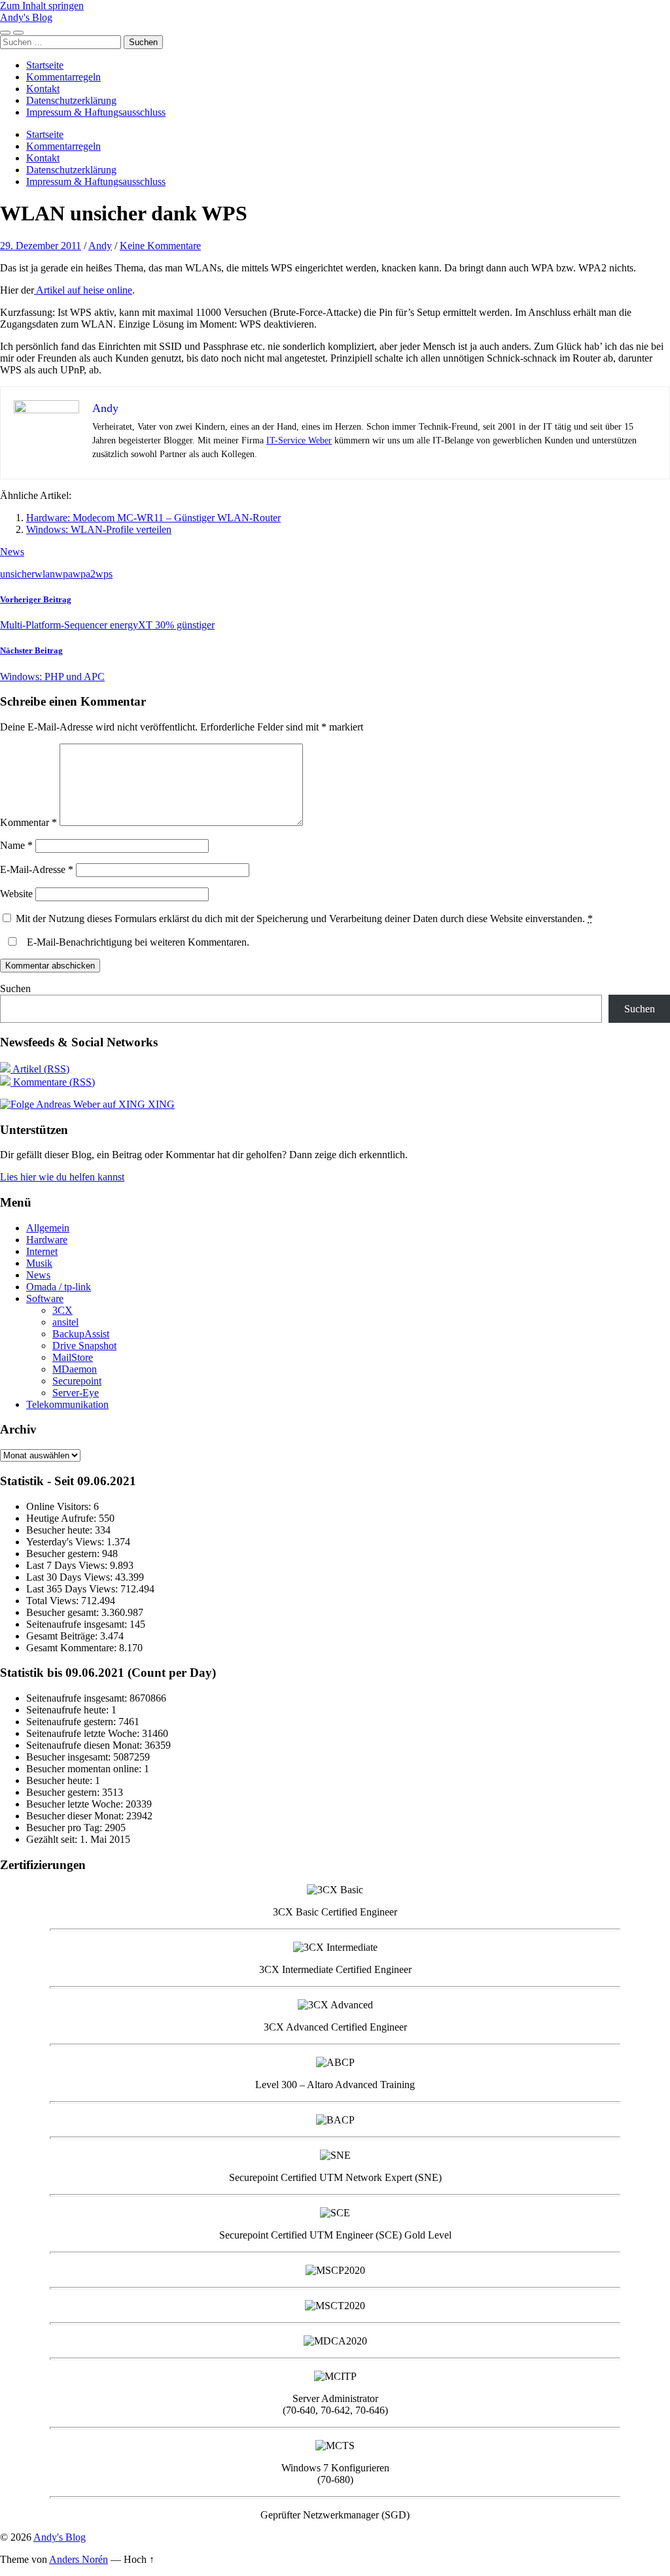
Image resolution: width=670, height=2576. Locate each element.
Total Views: (54, 1601)
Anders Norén (79, 2559)
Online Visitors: (60, 1506)
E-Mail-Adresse (37, 869)
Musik (39, 1263)
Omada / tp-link (59, 1287)
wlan (45, 574)
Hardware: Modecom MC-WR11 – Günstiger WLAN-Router (153, 518)
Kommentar (28, 822)
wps (104, 574)
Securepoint (77, 1381)
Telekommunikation (67, 1404)
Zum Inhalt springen (42, 6)
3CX (62, 1310)
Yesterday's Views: (66, 1542)
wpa (64, 574)
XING (160, 1104)
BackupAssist (81, 1334)
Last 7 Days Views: (68, 1565)
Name (16, 845)
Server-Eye (76, 1393)
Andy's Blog (26, 17)
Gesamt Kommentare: (73, 1648)
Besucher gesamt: (64, 1612)
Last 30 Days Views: (71, 1577)
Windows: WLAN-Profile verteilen (99, 529)
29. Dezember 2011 (41, 246)
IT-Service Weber (299, 440)
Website (16, 894)
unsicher (17, 574)
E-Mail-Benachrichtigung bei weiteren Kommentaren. (137, 942)
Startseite (45, 65)
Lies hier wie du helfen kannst (62, 1177)
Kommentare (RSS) (53, 1082)
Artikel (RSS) (40, 1069)
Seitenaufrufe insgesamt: (78, 1624)
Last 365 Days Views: (73, 1589)
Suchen (15, 988)
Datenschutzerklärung (71, 100)
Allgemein (48, 1228)
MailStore (73, 1357)
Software (45, 1298)
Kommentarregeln (63, 77)
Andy (100, 246)
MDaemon (75, 1369)
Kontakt (43, 89)
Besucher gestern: (64, 1554)
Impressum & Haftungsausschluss (96, 112)
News (12, 552)
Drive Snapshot (84, 1346)
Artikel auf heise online (83, 290)
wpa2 (84, 574)
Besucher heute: (61, 1530)
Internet (42, 1251)
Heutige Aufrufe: (62, 1518)
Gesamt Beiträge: (63, 1636)
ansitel (65, 1322)
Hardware (47, 1240)
